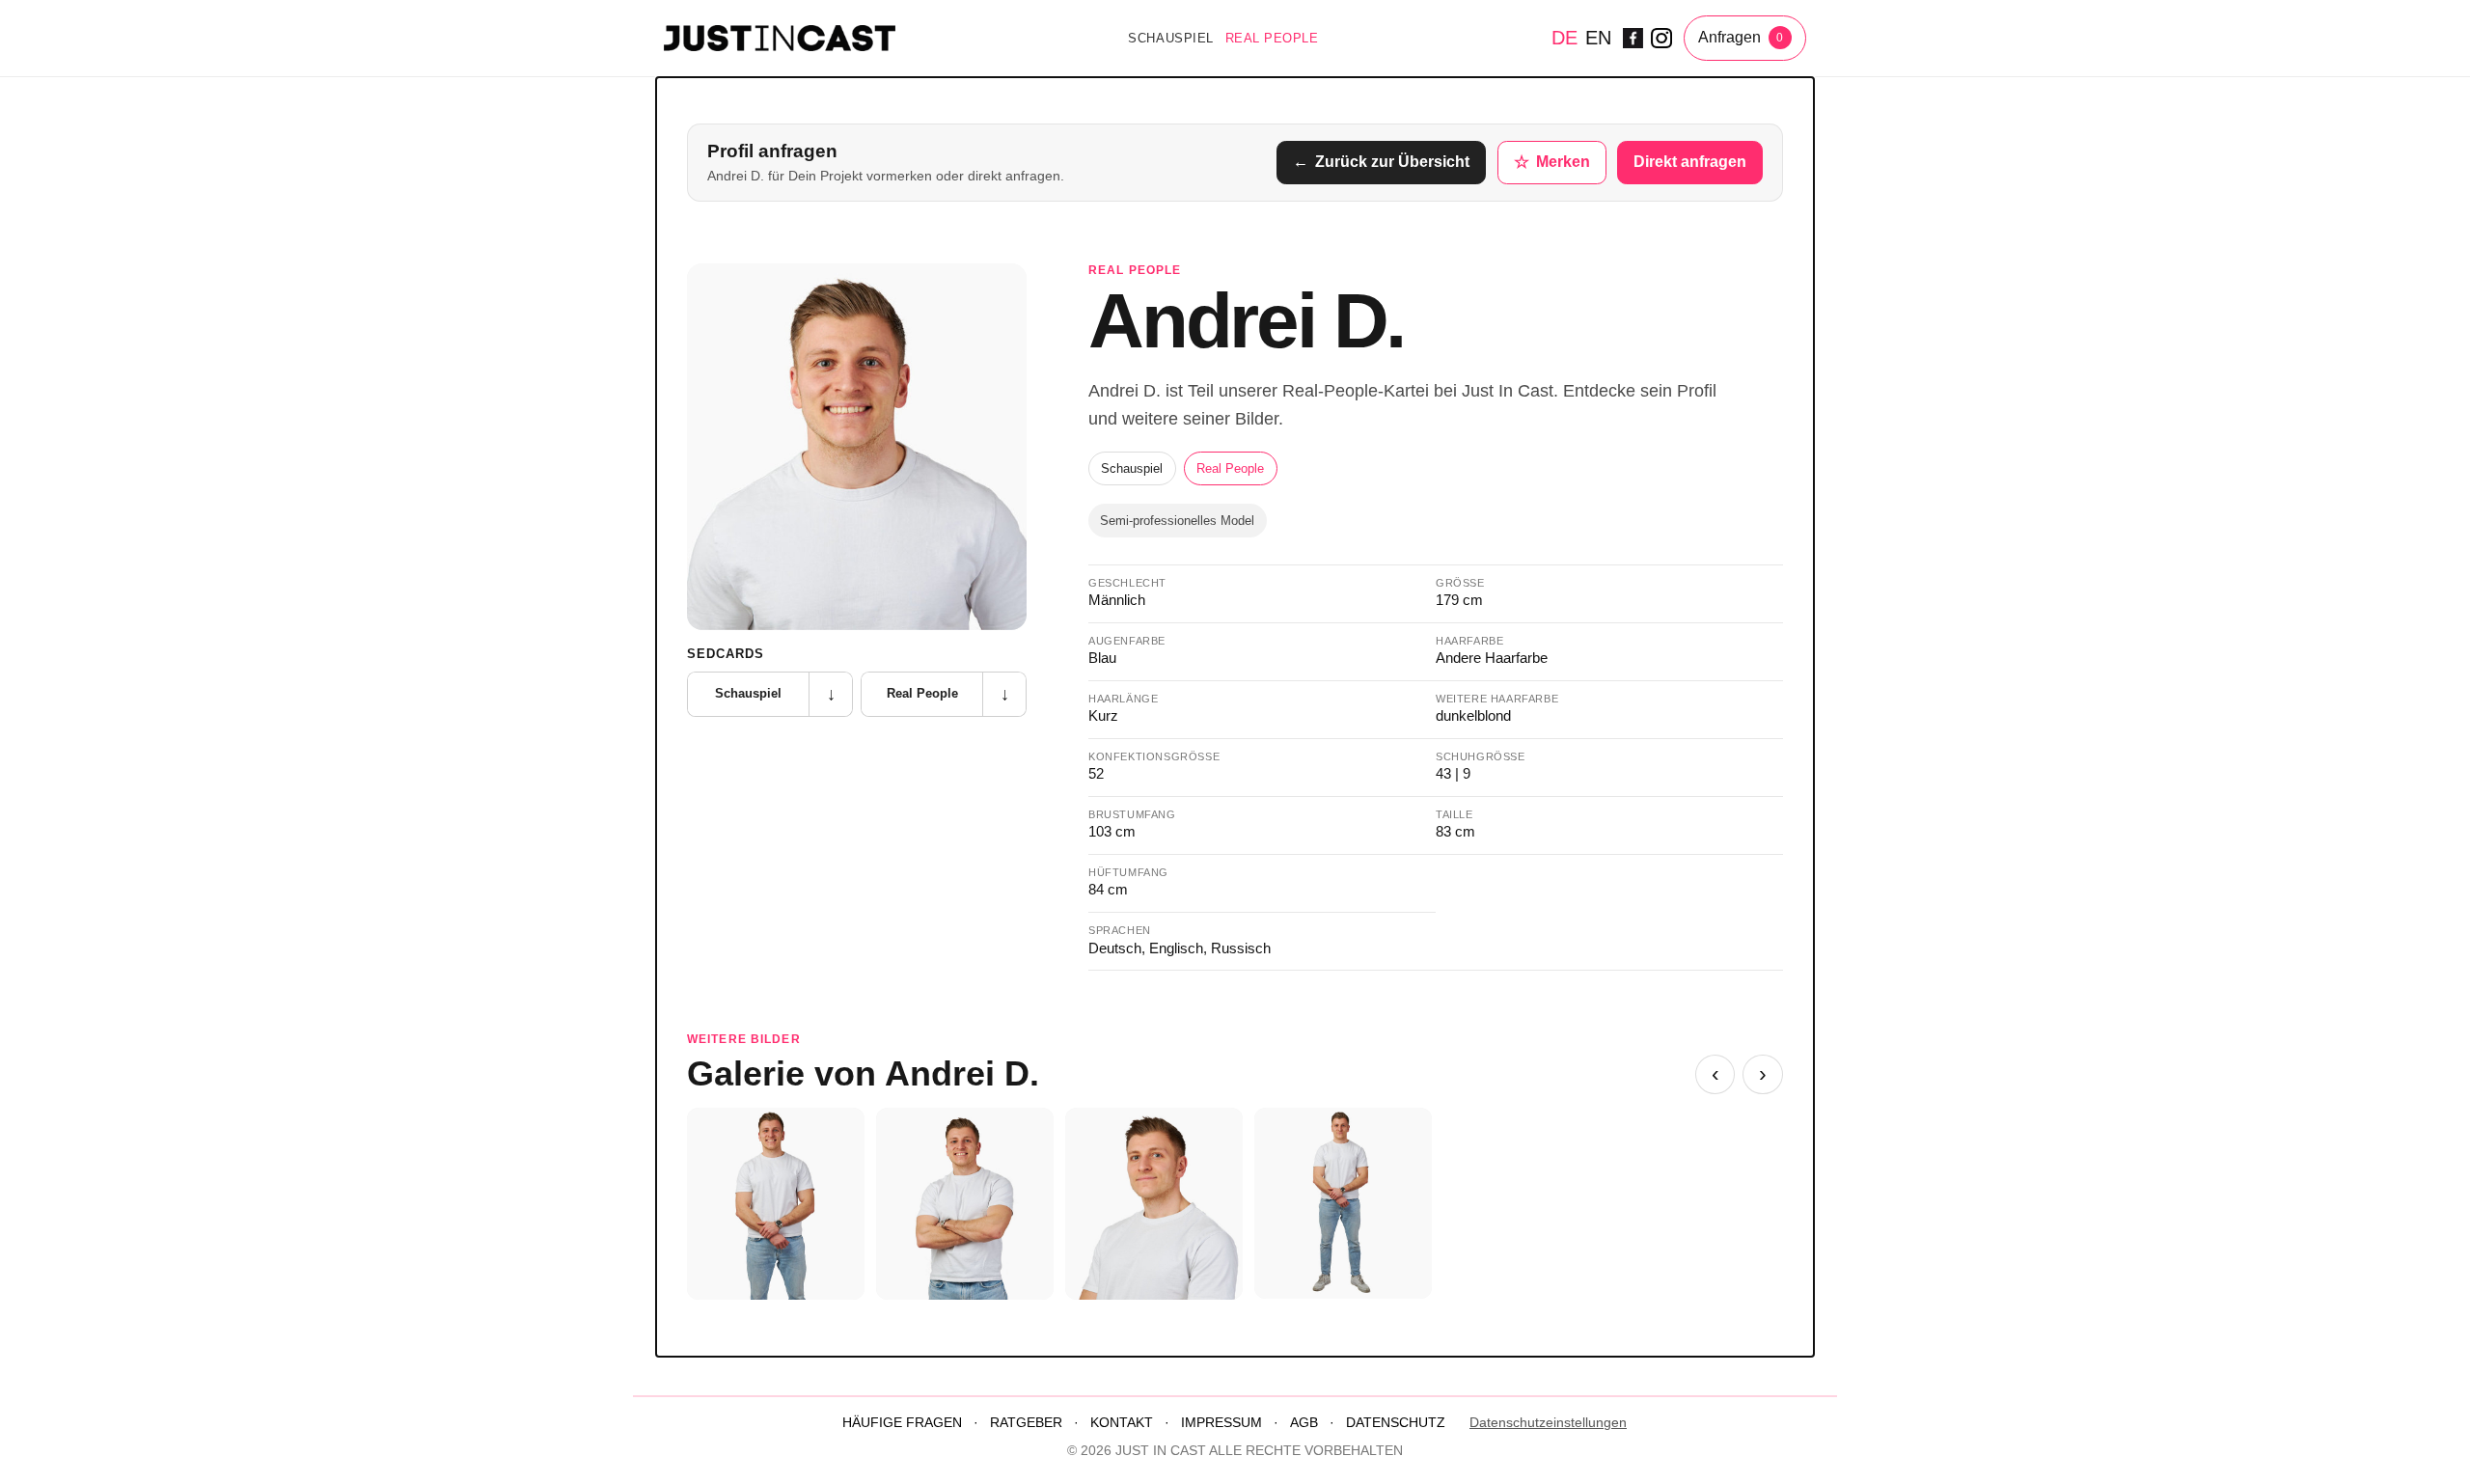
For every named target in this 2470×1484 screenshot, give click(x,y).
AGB (1304, 1423)
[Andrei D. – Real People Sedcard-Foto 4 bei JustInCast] (1154, 1204)
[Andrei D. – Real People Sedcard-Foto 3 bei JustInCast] (965, 1204)
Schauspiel (1170, 38)
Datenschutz (1396, 1423)
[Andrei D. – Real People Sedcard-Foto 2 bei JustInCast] (776, 1204)
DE (1564, 38)
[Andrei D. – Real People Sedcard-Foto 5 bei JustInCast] (1343, 1203)
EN (1598, 38)
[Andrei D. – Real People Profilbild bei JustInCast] (857, 447)
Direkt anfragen (1690, 162)
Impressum (1221, 1423)
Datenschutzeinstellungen (1548, 1423)
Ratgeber (1026, 1423)
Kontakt (1122, 1423)
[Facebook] (1633, 39)
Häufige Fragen (902, 1423)
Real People (1272, 38)
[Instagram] (1661, 39)
